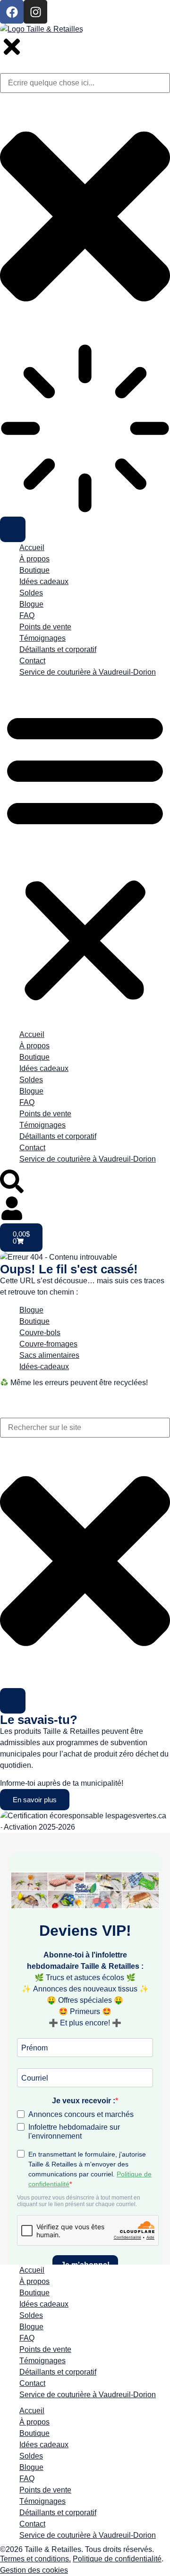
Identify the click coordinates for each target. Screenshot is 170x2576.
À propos (34, 559)
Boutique (34, 570)
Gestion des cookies (34, 2570)
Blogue (31, 604)
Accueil (32, 548)
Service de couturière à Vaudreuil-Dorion (88, 672)
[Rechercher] (13, 1701)
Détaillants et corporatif (58, 649)
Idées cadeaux (44, 581)
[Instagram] (35, 12)
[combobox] (85, 1428)
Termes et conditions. (35, 2559)
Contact (32, 661)
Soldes (31, 593)
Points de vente (45, 627)
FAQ (27, 615)
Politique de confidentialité (117, 2559)
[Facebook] (12, 12)
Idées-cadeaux (44, 1367)
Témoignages (42, 638)
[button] (85, 856)
